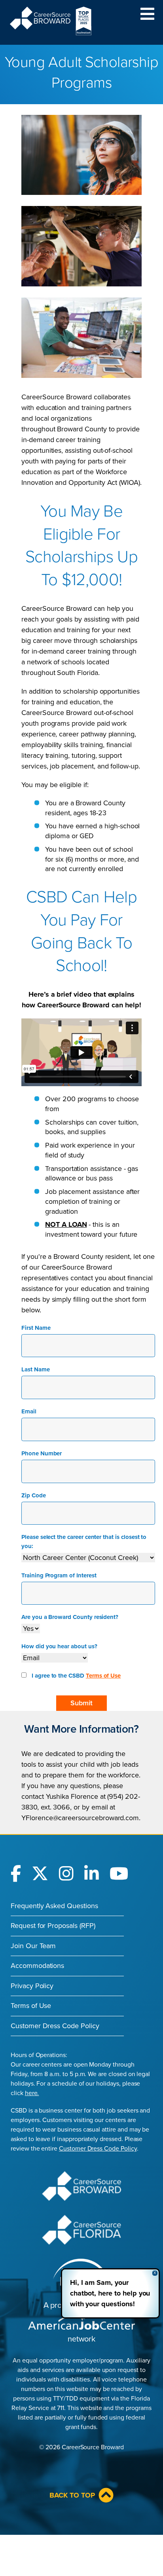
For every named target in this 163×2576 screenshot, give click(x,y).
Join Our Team (33, 1946)
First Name (36, 1328)
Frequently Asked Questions (54, 1906)
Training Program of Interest (59, 1575)
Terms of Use (103, 1676)
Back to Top (72, 2495)
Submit (81, 1703)
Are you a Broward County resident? (70, 1617)
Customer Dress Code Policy (55, 2026)
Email (29, 1411)
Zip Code (34, 1495)
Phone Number (42, 1453)
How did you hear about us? (59, 1646)
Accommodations (37, 1966)
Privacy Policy (32, 1986)
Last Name (36, 1369)
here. (32, 2093)
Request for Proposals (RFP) (53, 1926)
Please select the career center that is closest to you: (84, 1542)
